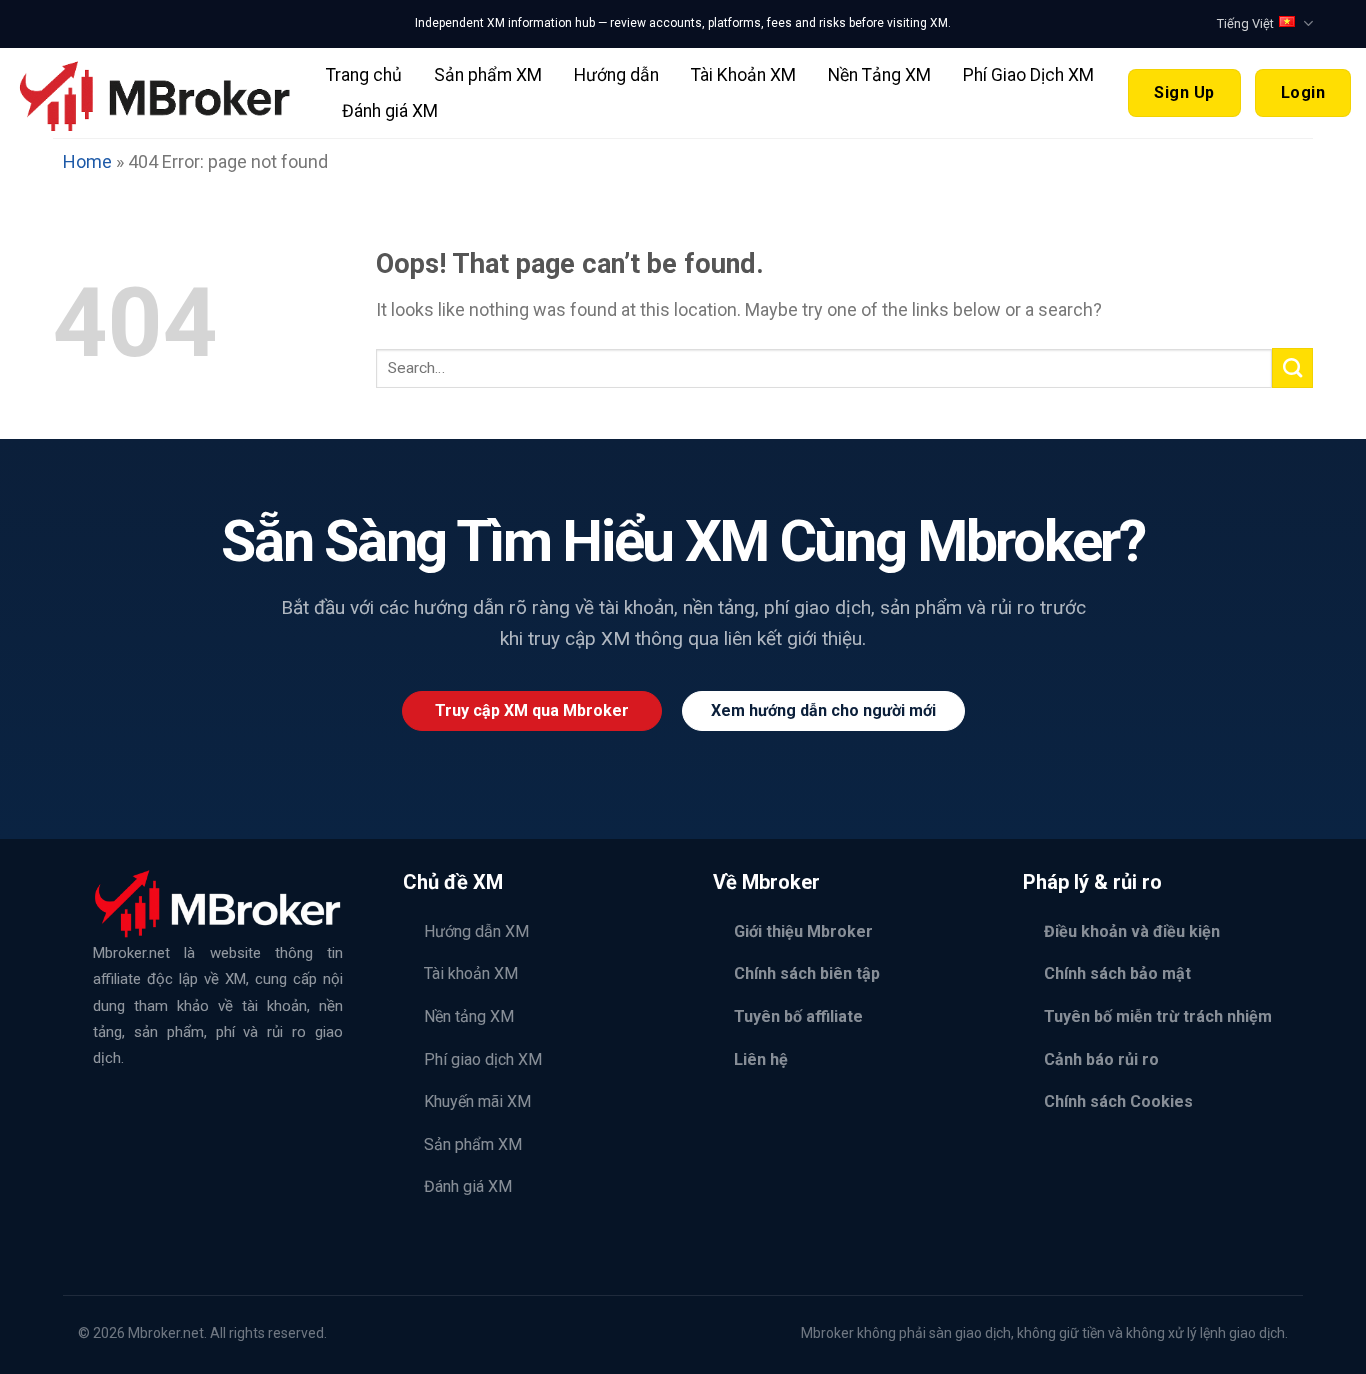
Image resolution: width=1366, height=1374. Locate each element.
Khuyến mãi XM (477, 1101)
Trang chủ (364, 75)
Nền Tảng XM (879, 75)
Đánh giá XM (390, 111)
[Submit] (1292, 368)
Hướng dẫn (616, 75)
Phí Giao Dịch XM (1028, 75)
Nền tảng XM (469, 1016)
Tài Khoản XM (743, 75)
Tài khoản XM (471, 973)
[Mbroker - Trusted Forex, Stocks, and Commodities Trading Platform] (155, 92)
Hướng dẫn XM (476, 931)
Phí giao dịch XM (483, 1059)
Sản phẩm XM (488, 75)
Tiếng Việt (1245, 23)
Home (87, 161)
